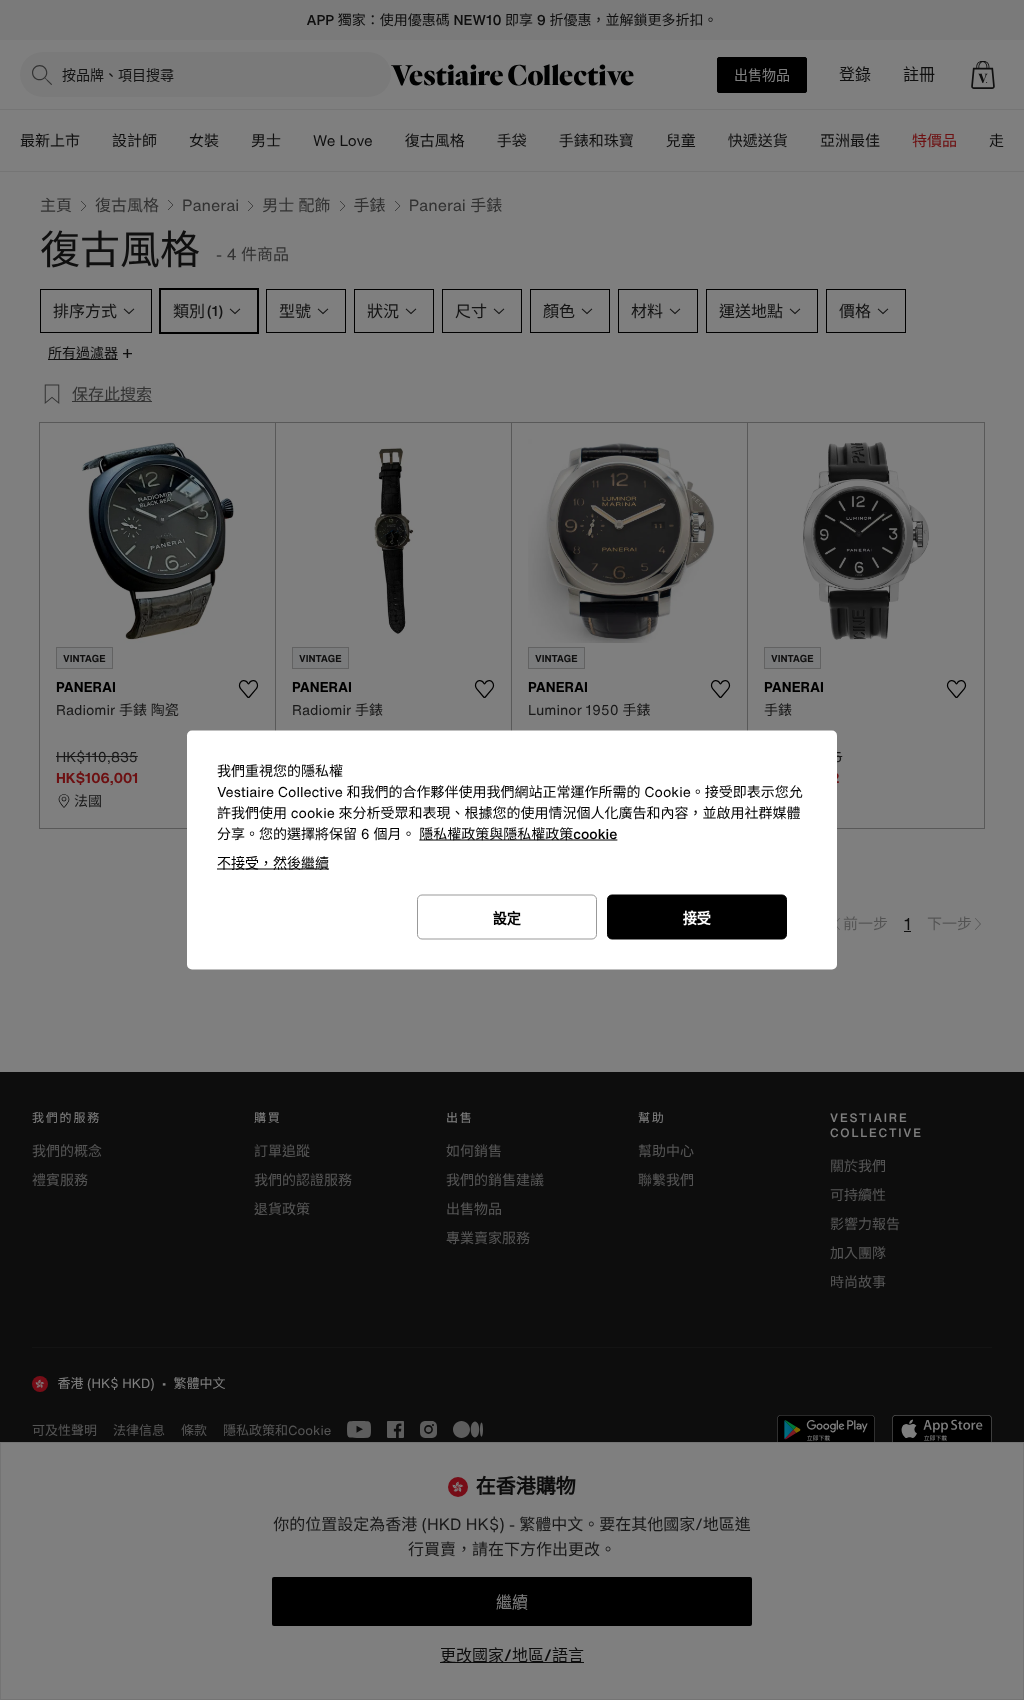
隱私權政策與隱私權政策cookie (518, 834)
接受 (697, 917)
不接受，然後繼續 (273, 862)
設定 (507, 917)
